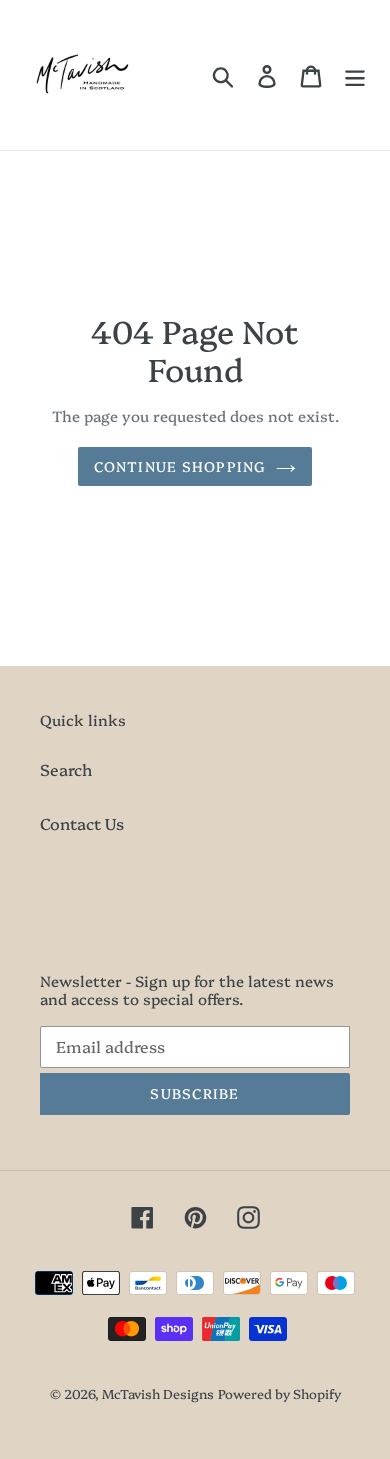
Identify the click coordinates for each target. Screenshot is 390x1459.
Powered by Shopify (279, 1393)
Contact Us (82, 823)
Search (66, 769)
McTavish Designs (158, 1393)
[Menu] (355, 75)
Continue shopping (180, 466)
